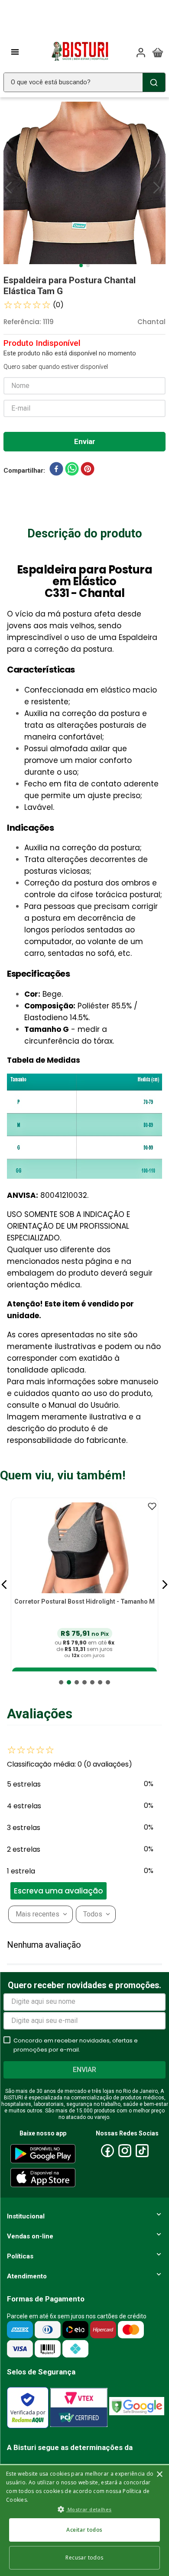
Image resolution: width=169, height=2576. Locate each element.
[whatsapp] (72, 471)
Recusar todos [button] (84, 2558)
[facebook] (56, 471)
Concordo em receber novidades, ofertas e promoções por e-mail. (76, 2045)
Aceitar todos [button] (84, 2530)
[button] (4, 1585)
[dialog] (84, 2520)
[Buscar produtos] (154, 82)
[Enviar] (84, 442)
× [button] (159, 2475)
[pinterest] (88, 471)
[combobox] (84, 82)
